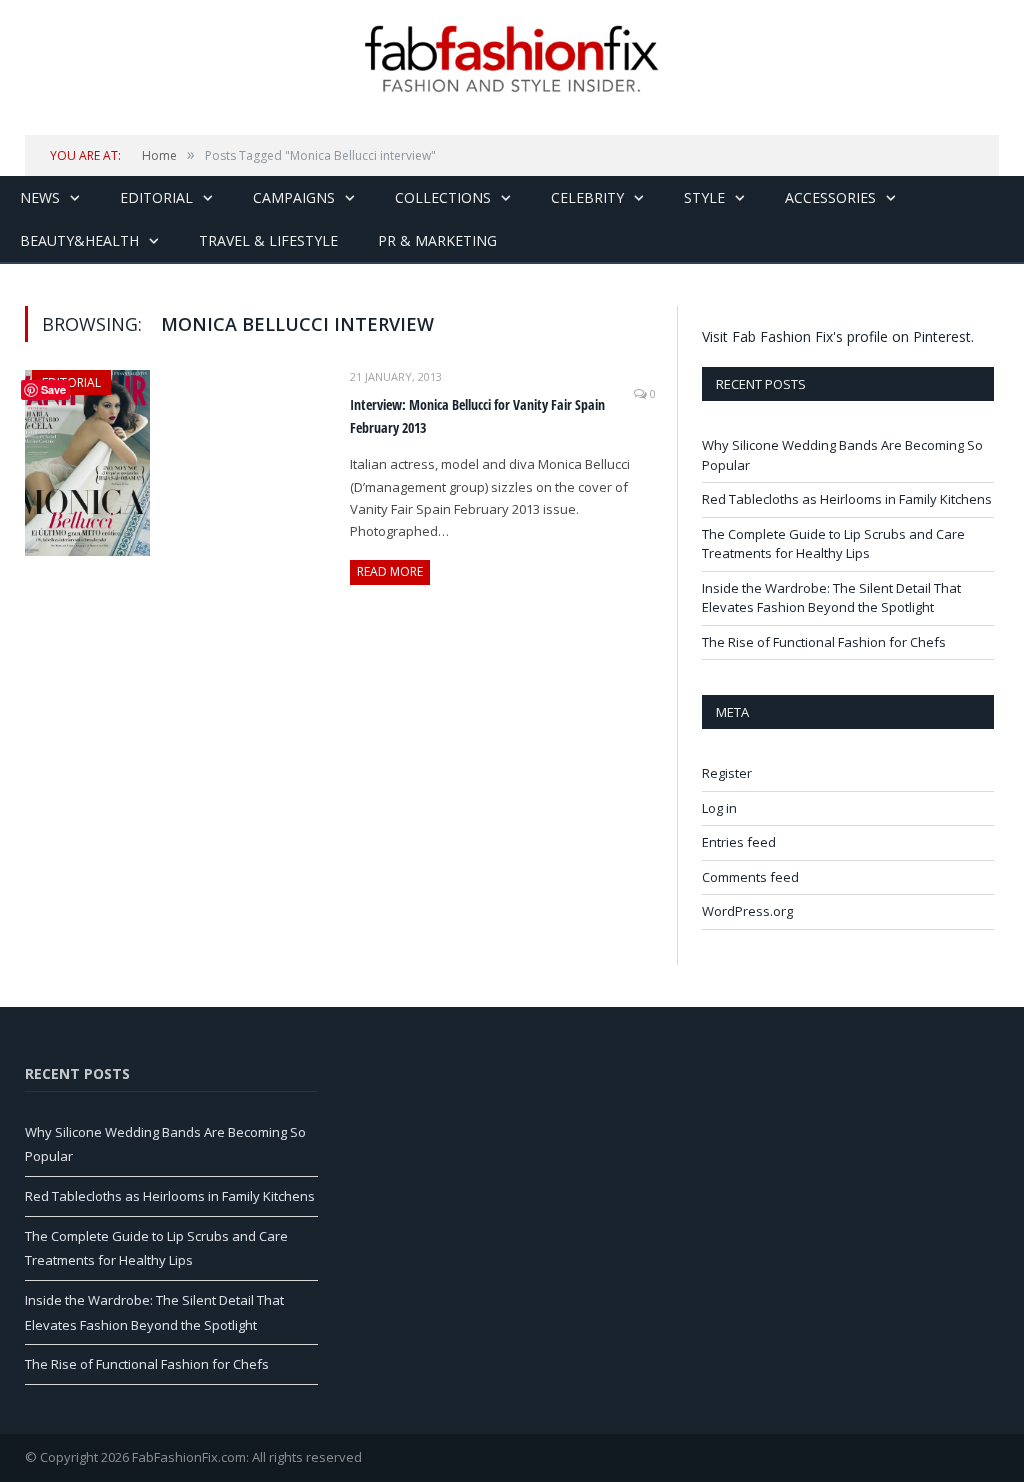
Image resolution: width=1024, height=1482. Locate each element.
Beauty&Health (79, 240)
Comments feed (750, 877)
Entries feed (739, 842)
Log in (719, 808)
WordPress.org (747, 911)
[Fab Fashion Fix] (512, 59)
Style (704, 197)
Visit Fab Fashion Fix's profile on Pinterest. (838, 336)
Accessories (830, 197)
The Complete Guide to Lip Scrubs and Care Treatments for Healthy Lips (833, 544)
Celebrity (587, 197)
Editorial (156, 197)
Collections (443, 197)
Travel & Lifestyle (268, 240)
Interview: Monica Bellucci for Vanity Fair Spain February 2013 (477, 416)
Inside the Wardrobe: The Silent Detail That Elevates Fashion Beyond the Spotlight (831, 598)
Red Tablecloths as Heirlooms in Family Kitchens (847, 499)
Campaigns (294, 197)
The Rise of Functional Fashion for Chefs (824, 642)
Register (727, 773)
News (40, 197)
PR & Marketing (437, 240)
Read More (390, 571)
